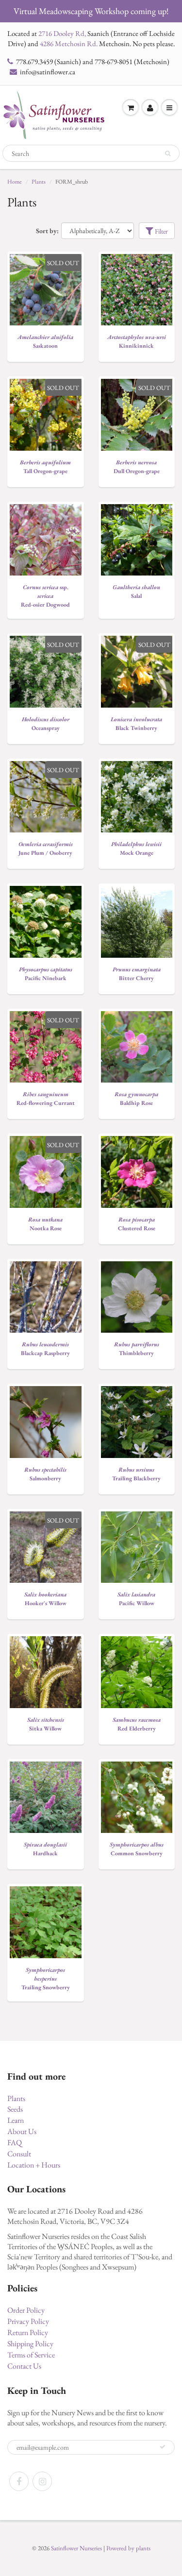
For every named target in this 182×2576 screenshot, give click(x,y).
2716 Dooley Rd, (62, 33)
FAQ (15, 2143)
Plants (39, 182)
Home (15, 182)
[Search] (168, 153)
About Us (22, 2131)
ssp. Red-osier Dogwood (45, 596)
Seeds (15, 2109)
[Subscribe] (163, 2447)
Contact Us (24, 2366)
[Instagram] (42, 2481)
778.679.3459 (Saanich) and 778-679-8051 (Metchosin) (93, 61)
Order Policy (26, 2310)
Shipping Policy (30, 2344)
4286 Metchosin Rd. (69, 43)
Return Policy (28, 2332)
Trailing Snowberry (46, 1979)
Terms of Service (31, 2355)
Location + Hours (34, 2165)
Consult (19, 2154)
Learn (16, 2120)
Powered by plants (128, 2548)
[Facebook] (19, 2481)
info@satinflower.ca (48, 72)
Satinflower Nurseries (76, 2548)
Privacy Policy (28, 2321)
